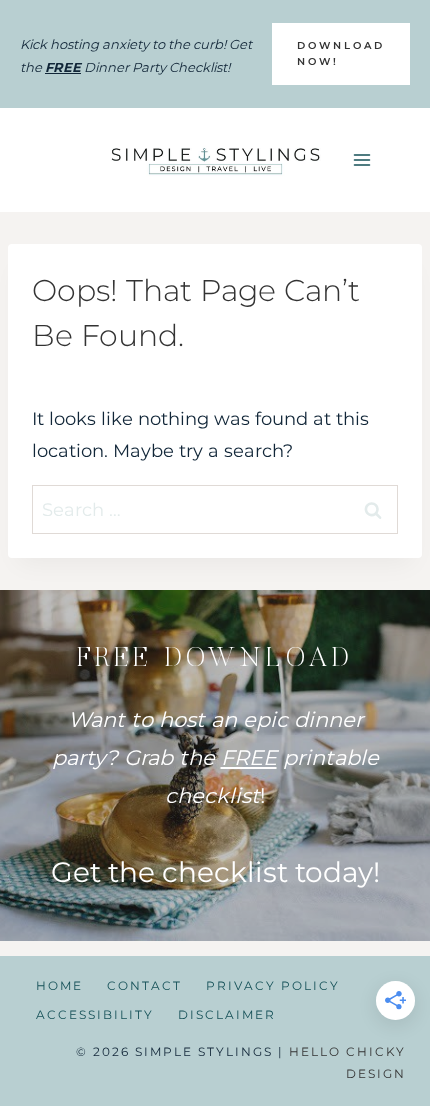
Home (59, 985)
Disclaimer (227, 1014)
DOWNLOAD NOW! (341, 53)
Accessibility (95, 1014)
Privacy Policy (273, 985)
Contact (144, 985)
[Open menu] (361, 159)
